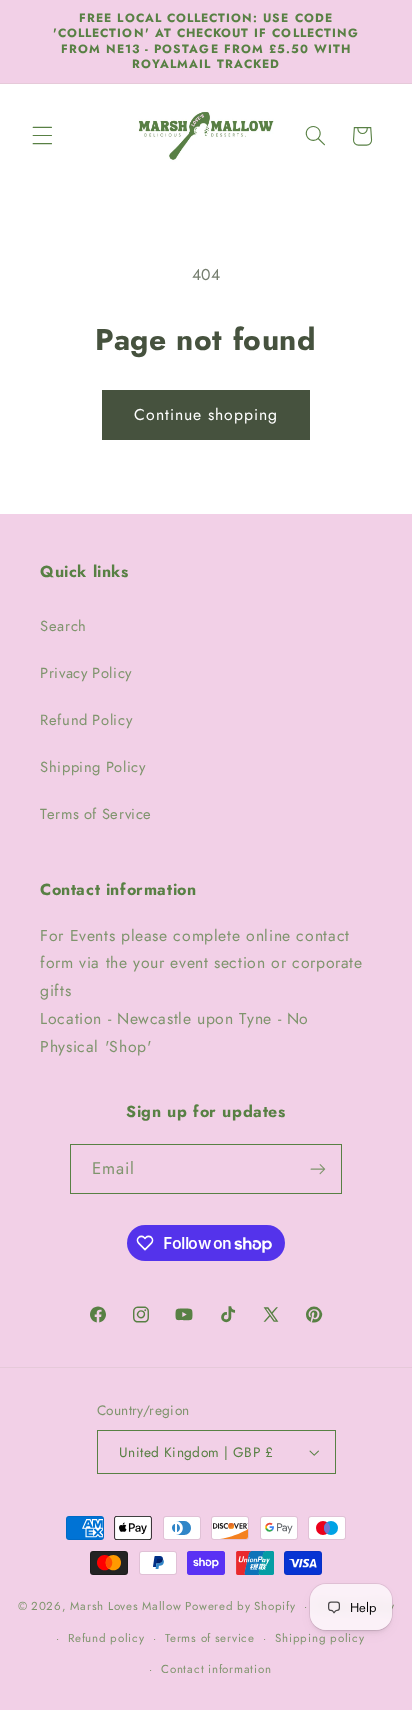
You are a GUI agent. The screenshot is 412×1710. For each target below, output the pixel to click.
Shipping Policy (92, 767)
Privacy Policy (86, 673)
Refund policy (106, 1638)
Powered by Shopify (240, 1606)
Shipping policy (319, 1638)
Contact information (216, 1669)
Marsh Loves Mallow (125, 1606)
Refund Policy (86, 720)
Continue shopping (206, 414)
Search (63, 626)
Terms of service (210, 1638)
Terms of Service (96, 814)
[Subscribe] (318, 1168)
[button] (42, 136)
